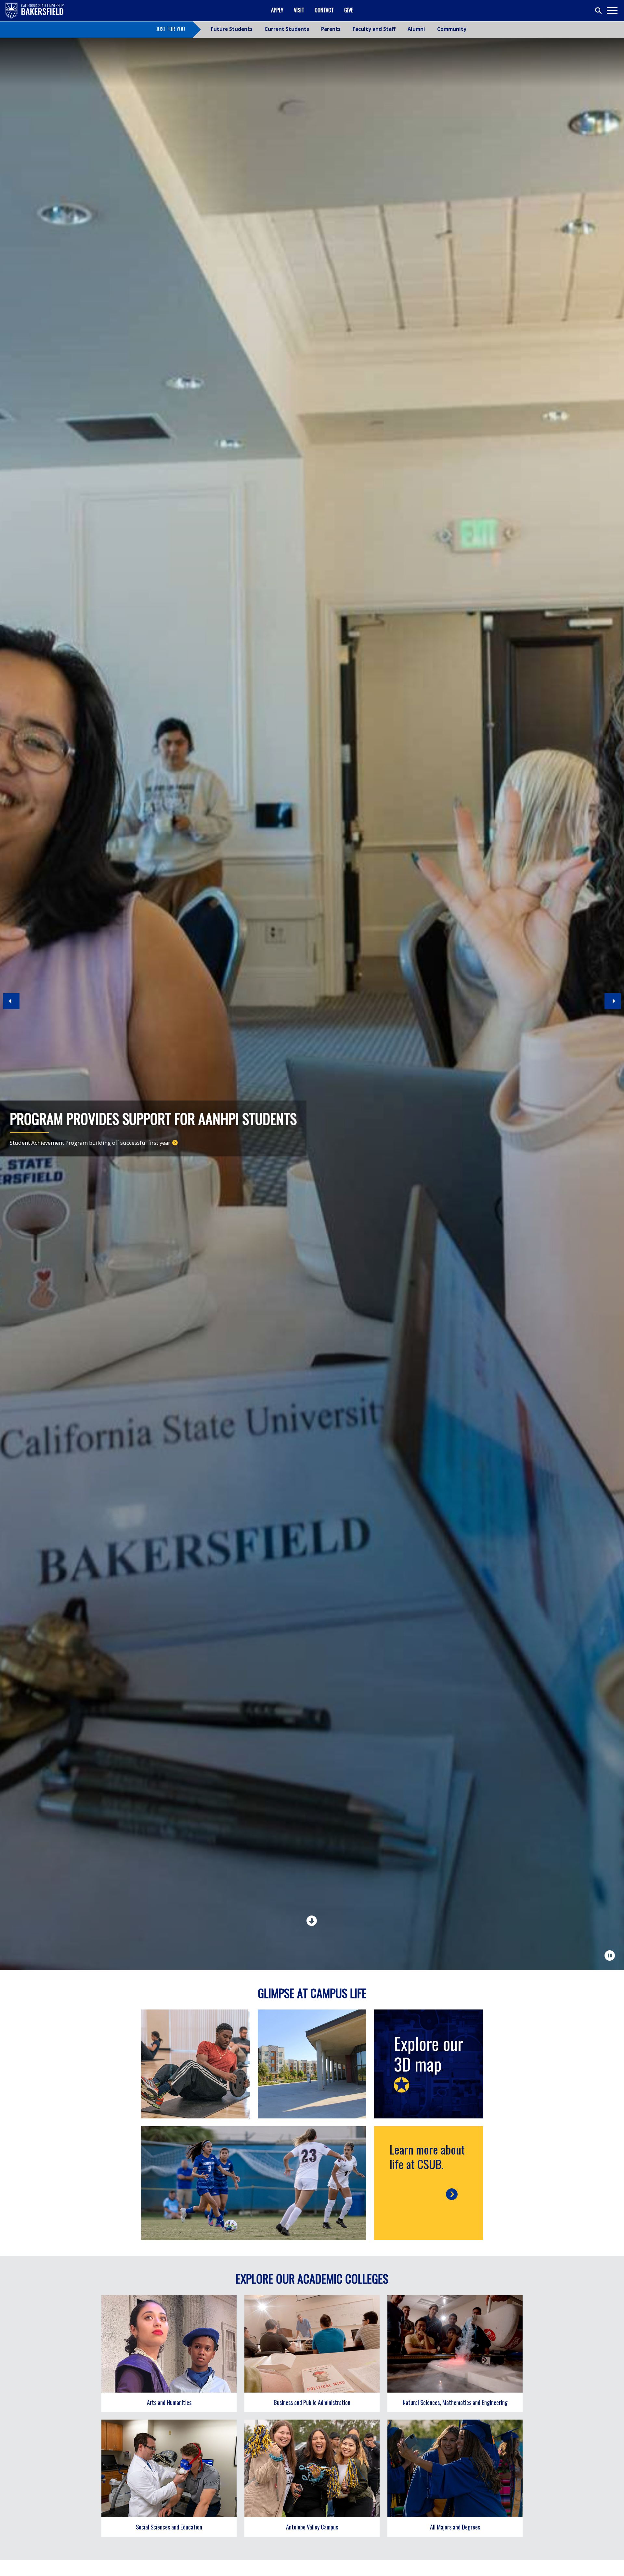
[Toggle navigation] (612, 11)
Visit (299, 10)
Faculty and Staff (374, 29)
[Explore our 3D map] (429, 2064)
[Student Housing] (312, 2064)
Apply (277, 10)
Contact (324, 10)
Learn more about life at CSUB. (427, 2156)
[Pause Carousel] (610, 1955)
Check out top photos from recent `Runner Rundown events (84, 1143)
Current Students (287, 29)
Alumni (416, 29)
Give (349, 10)
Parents (331, 29)
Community (452, 29)
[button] (11, 1004)
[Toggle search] (599, 11)
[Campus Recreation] (195, 2064)
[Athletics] (254, 2183)
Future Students (232, 29)
